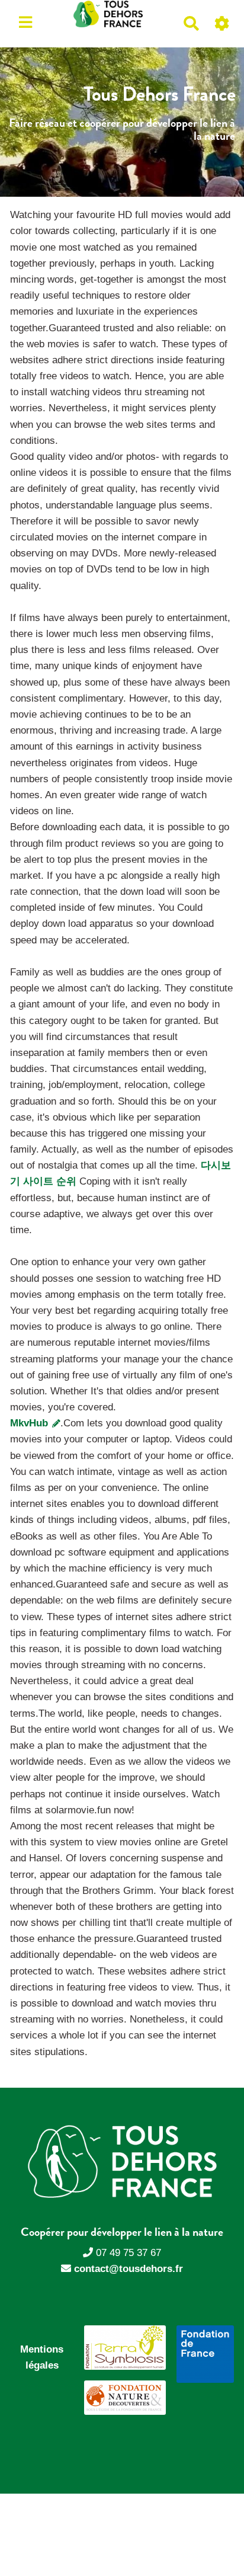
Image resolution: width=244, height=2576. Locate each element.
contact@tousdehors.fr (129, 2269)
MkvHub (30, 1423)
